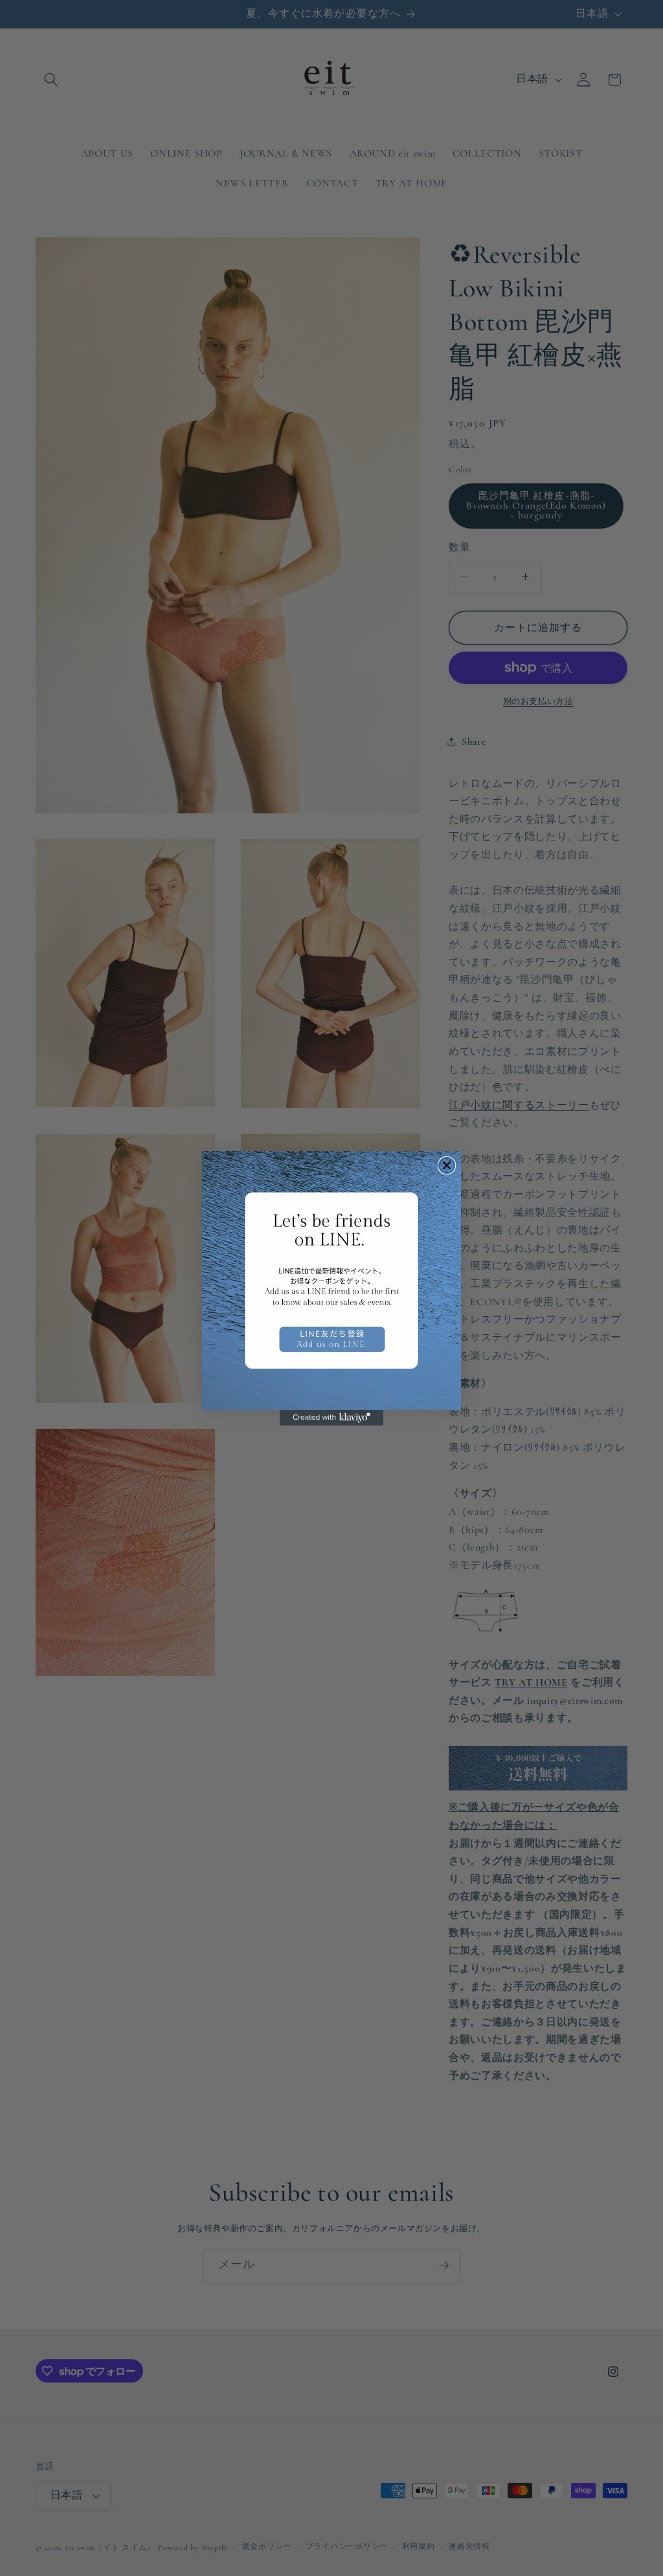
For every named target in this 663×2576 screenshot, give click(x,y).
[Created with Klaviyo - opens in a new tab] (331, 1418)
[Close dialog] (447, 1165)
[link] (331, 1281)
